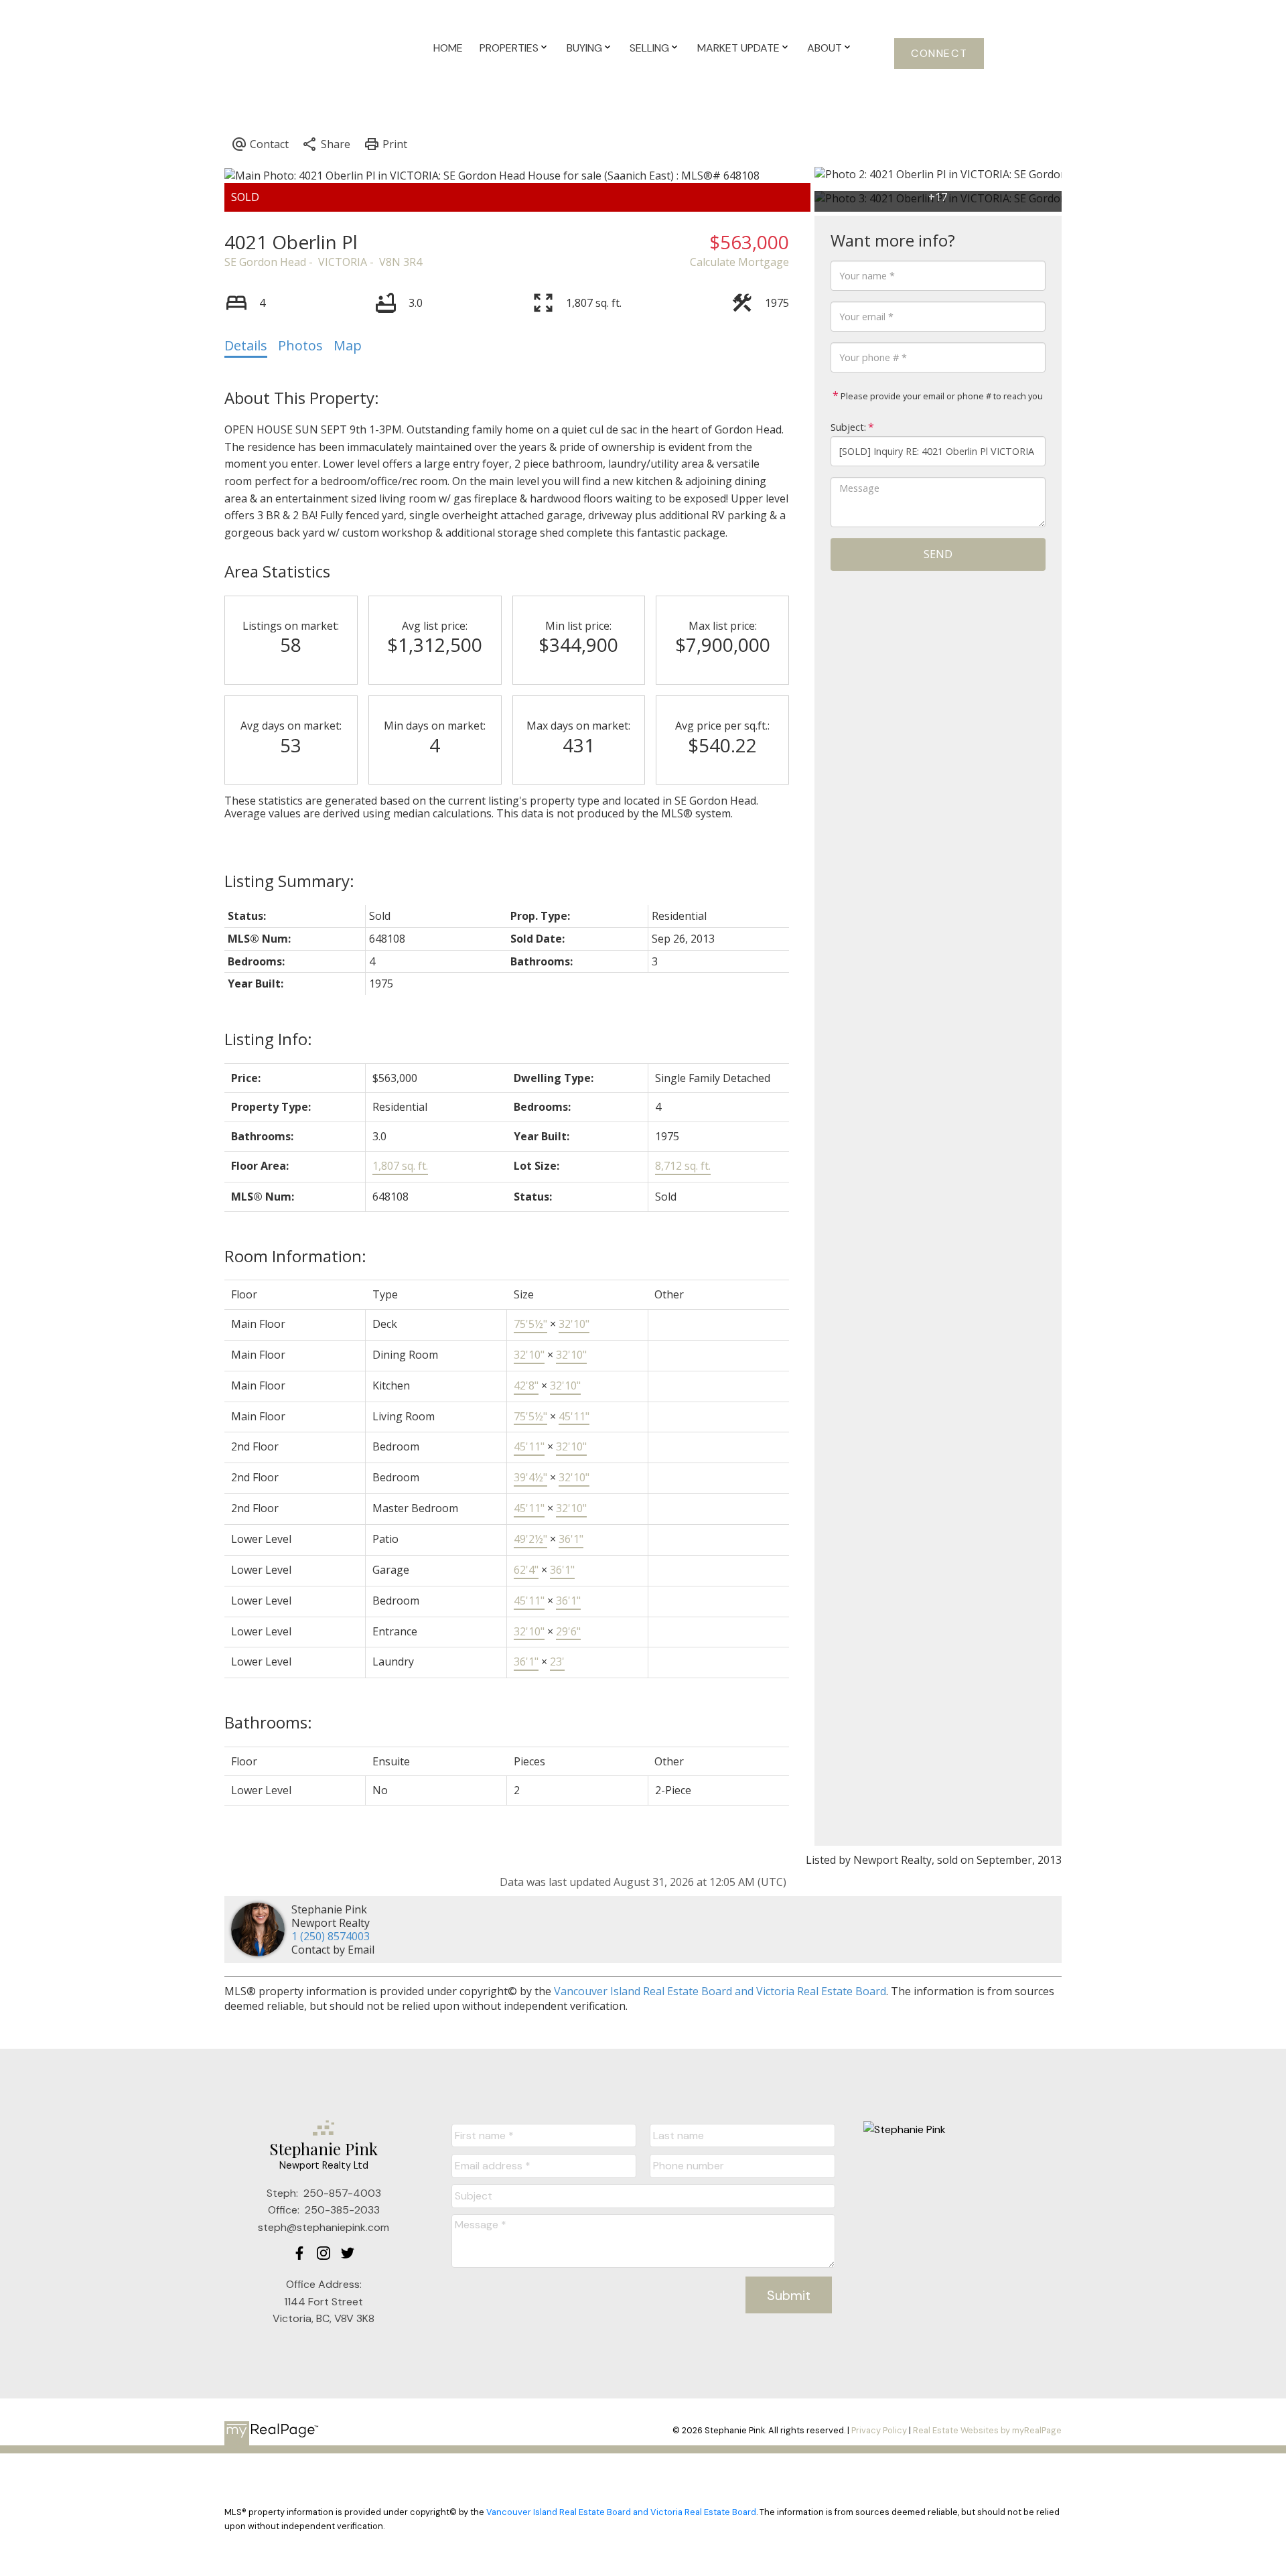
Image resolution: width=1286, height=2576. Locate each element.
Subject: (848, 427)
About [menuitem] (825, 48)
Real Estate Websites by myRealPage (987, 2430)
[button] (939, 54)
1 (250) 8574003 (331, 1936)
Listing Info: (268, 1039)
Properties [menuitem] (509, 48)
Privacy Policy (879, 2430)
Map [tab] (348, 345)
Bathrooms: (268, 1722)
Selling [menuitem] (649, 48)
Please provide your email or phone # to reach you (941, 396)
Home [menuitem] (448, 48)
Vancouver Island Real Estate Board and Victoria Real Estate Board (720, 1991)
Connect (939, 54)
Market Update (738, 48)
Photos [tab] (300, 345)
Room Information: (295, 1256)
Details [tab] (246, 345)
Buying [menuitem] (584, 48)
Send (938, 554)
